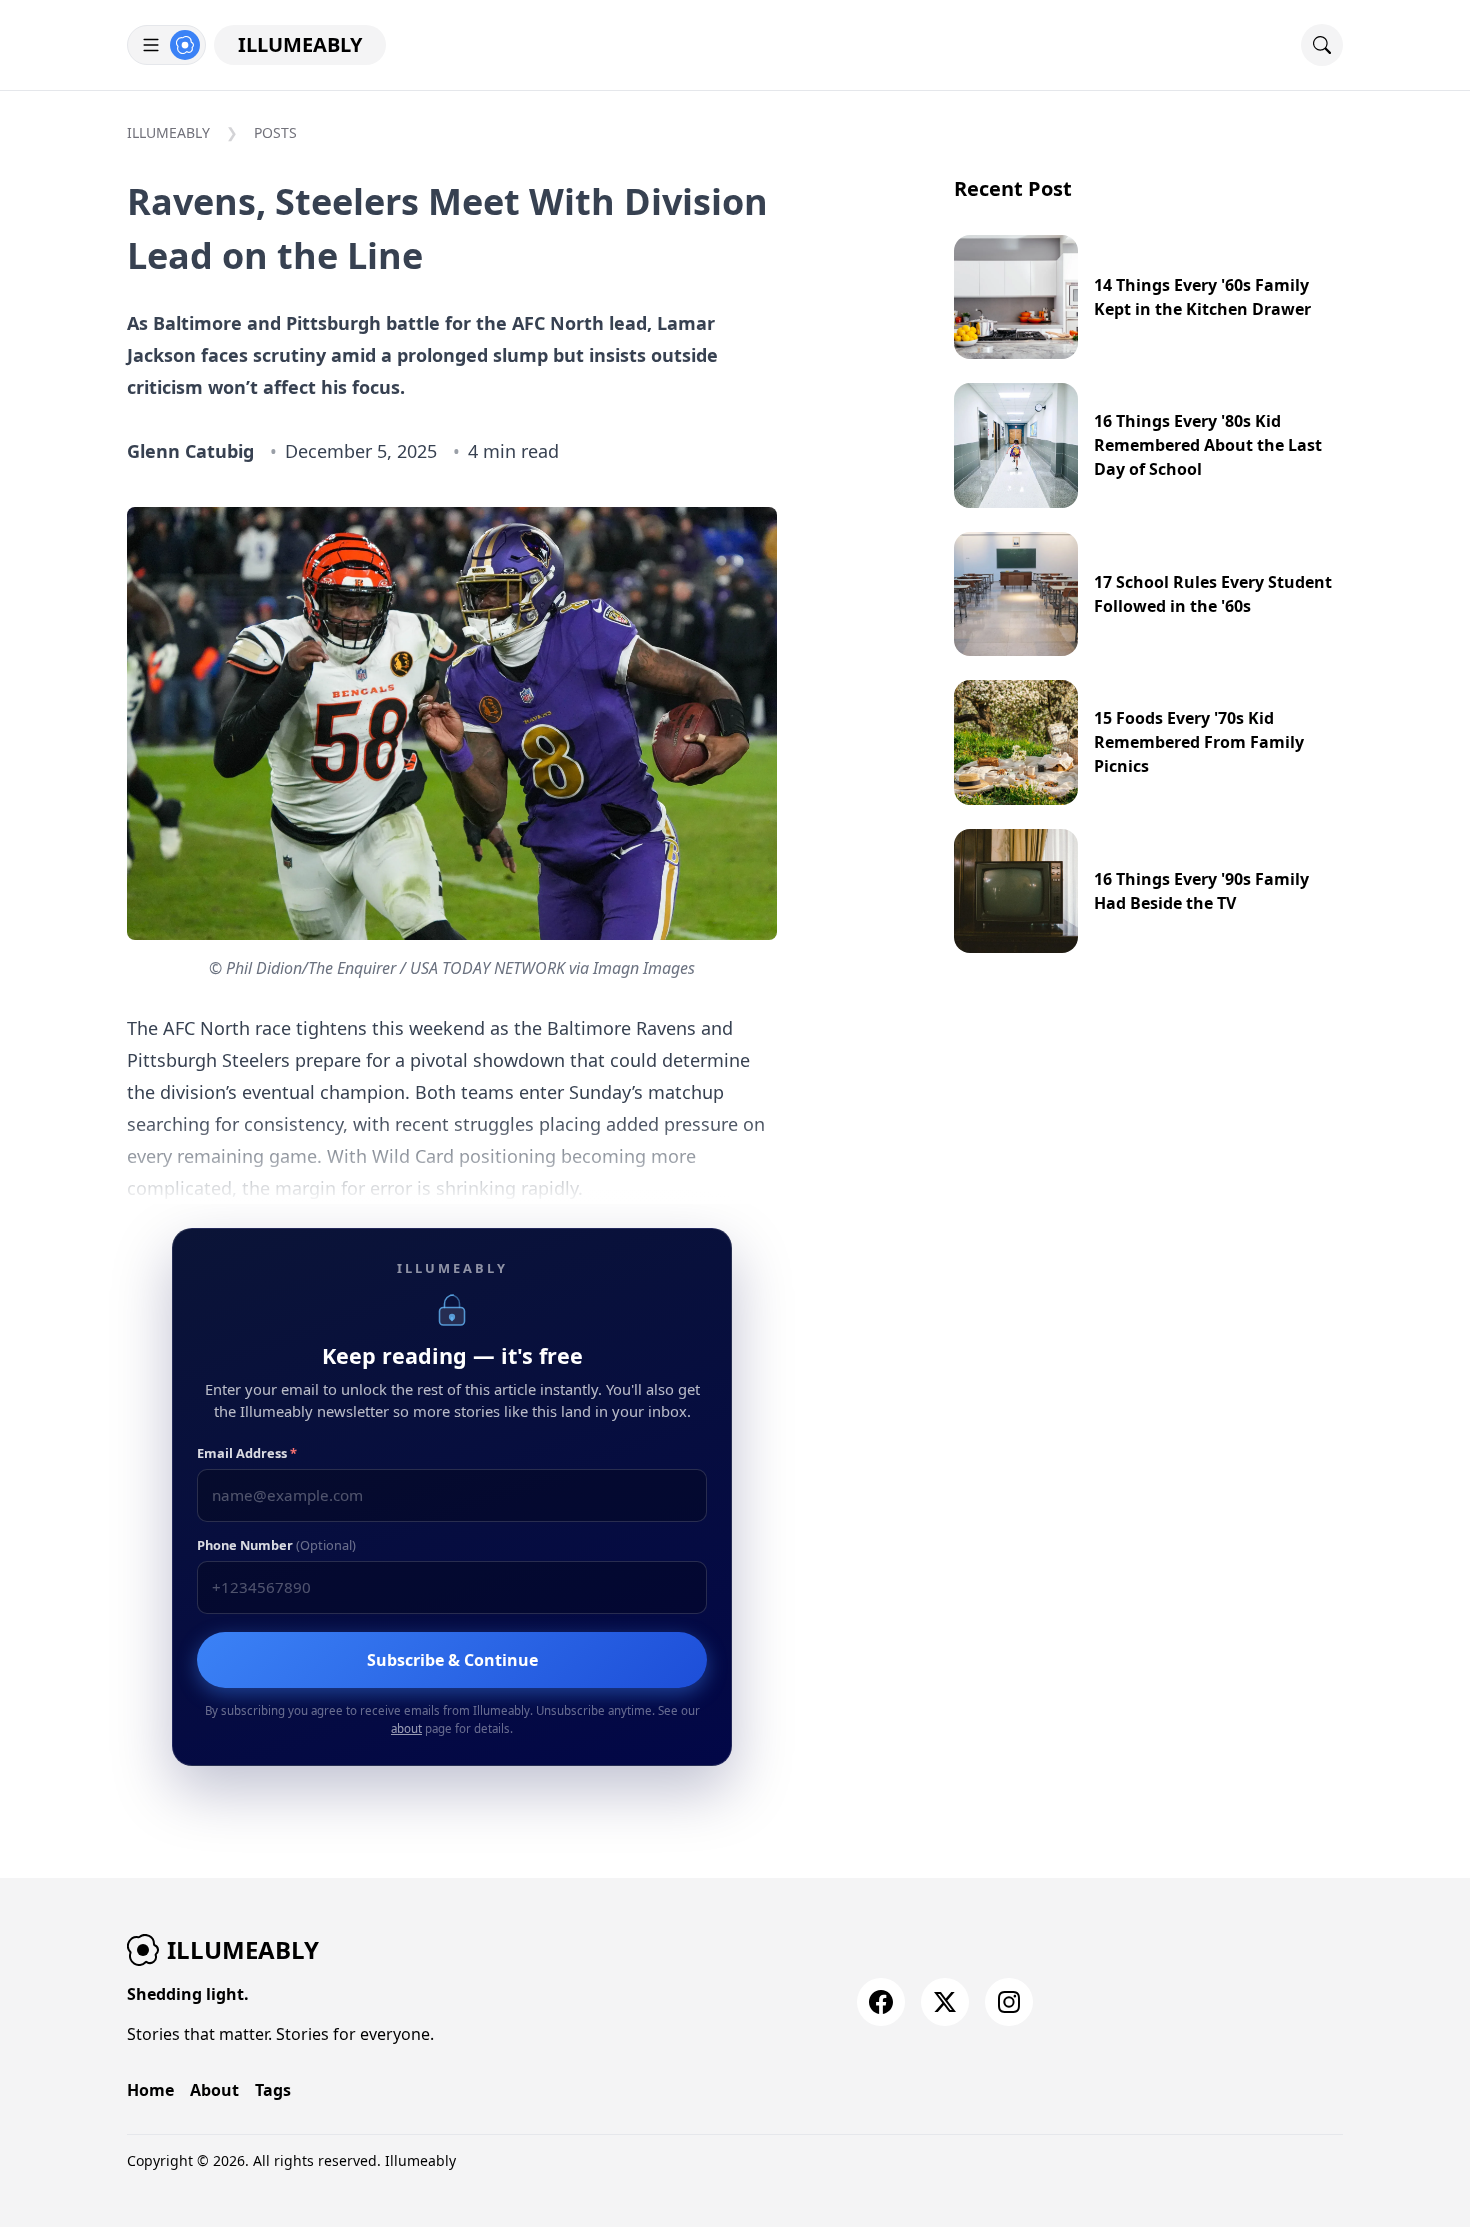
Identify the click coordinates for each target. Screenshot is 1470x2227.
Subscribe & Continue (452, 1660)
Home (150, 2090)
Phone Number (276, 1545)
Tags (273, 2090)
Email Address (247, 1453)
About (214, 2090)
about (406, 1728)
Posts (275, 132)
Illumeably (300, 44)
